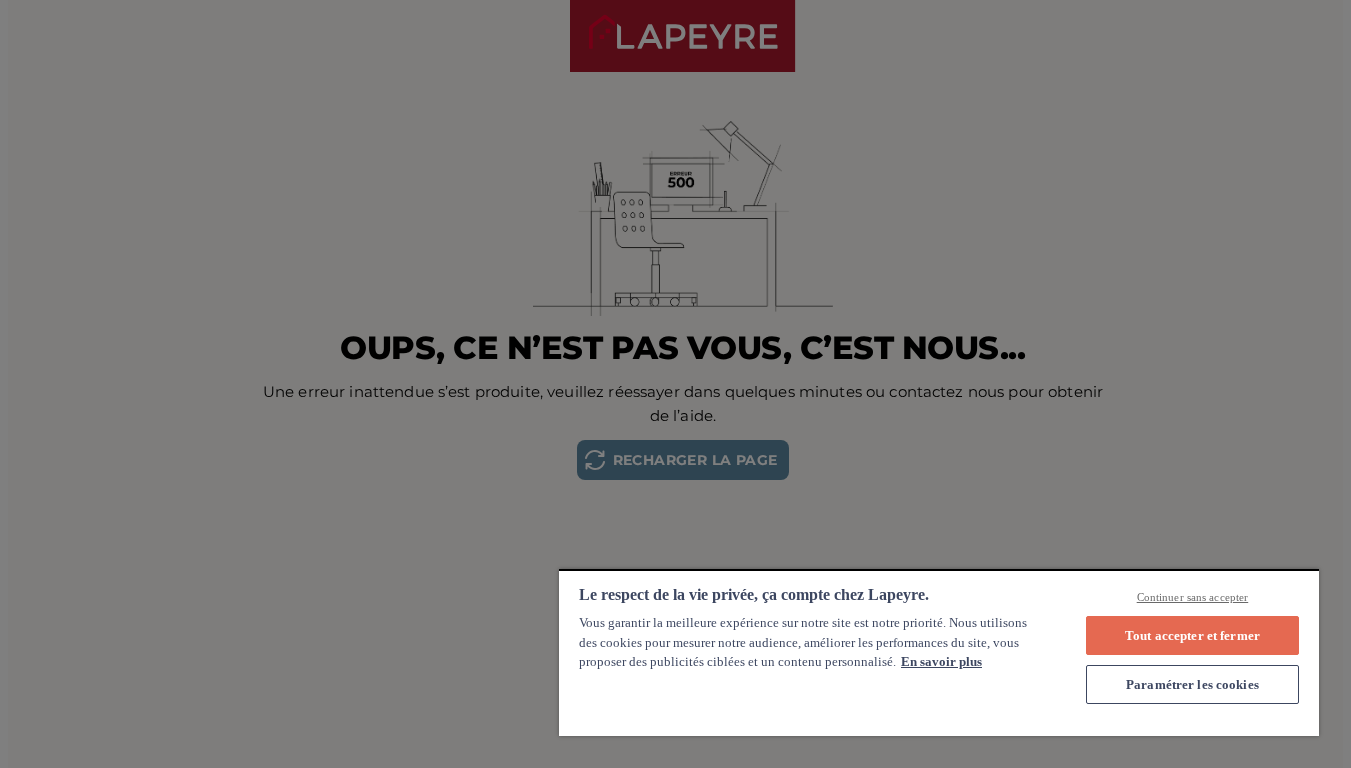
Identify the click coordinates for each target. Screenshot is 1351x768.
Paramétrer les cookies (1192, 684)
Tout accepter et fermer (1192, 635)
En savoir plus (941, 661)
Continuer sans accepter (1193, 597)
